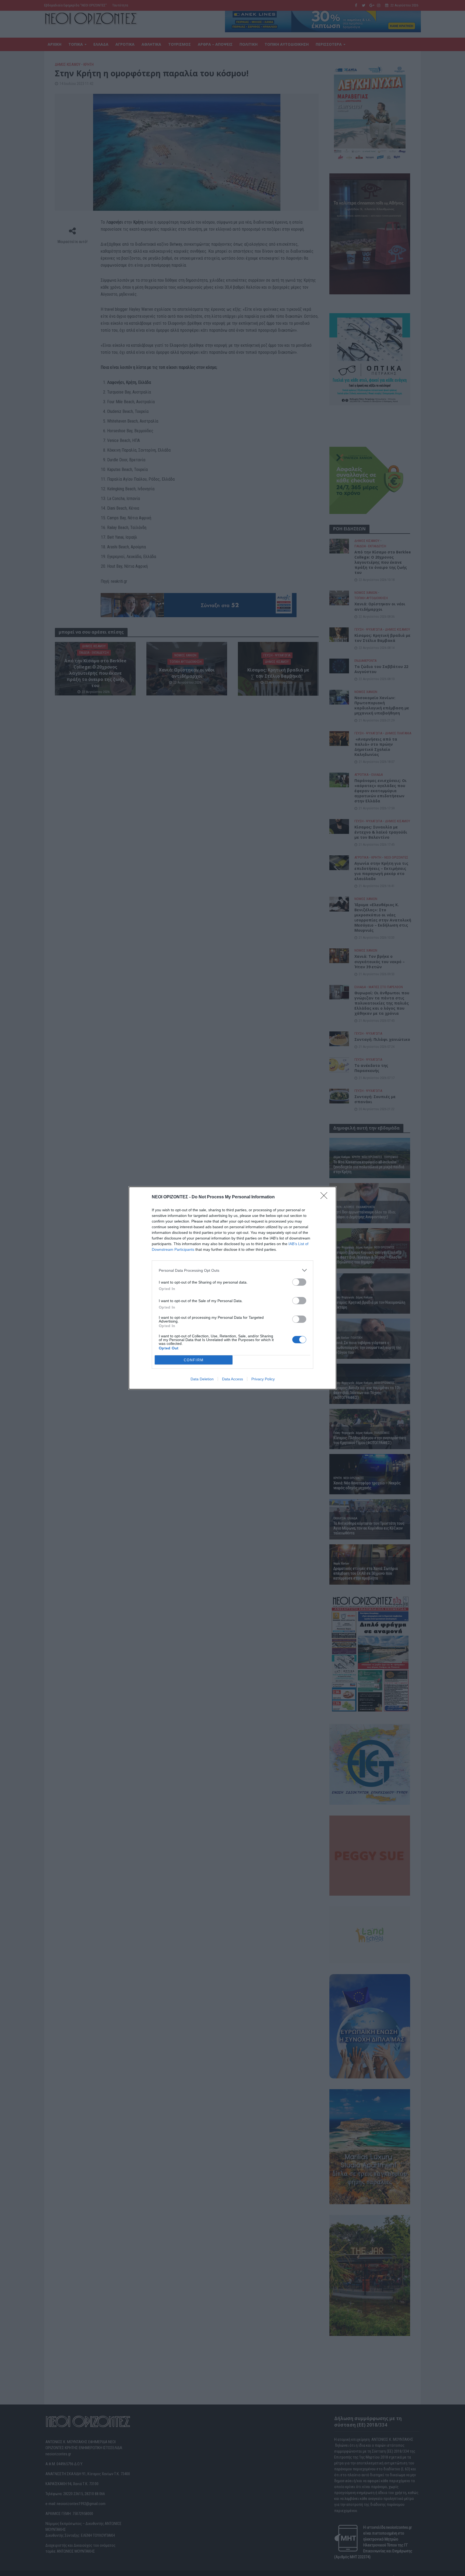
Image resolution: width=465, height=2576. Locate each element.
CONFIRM (194, 1360)
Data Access (232, 1379)
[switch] (299, 1282)
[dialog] (232, 1288)
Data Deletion (202, 1379)
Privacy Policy (263, 1379)
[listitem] (232, 1270)
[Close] (326, 1197)
